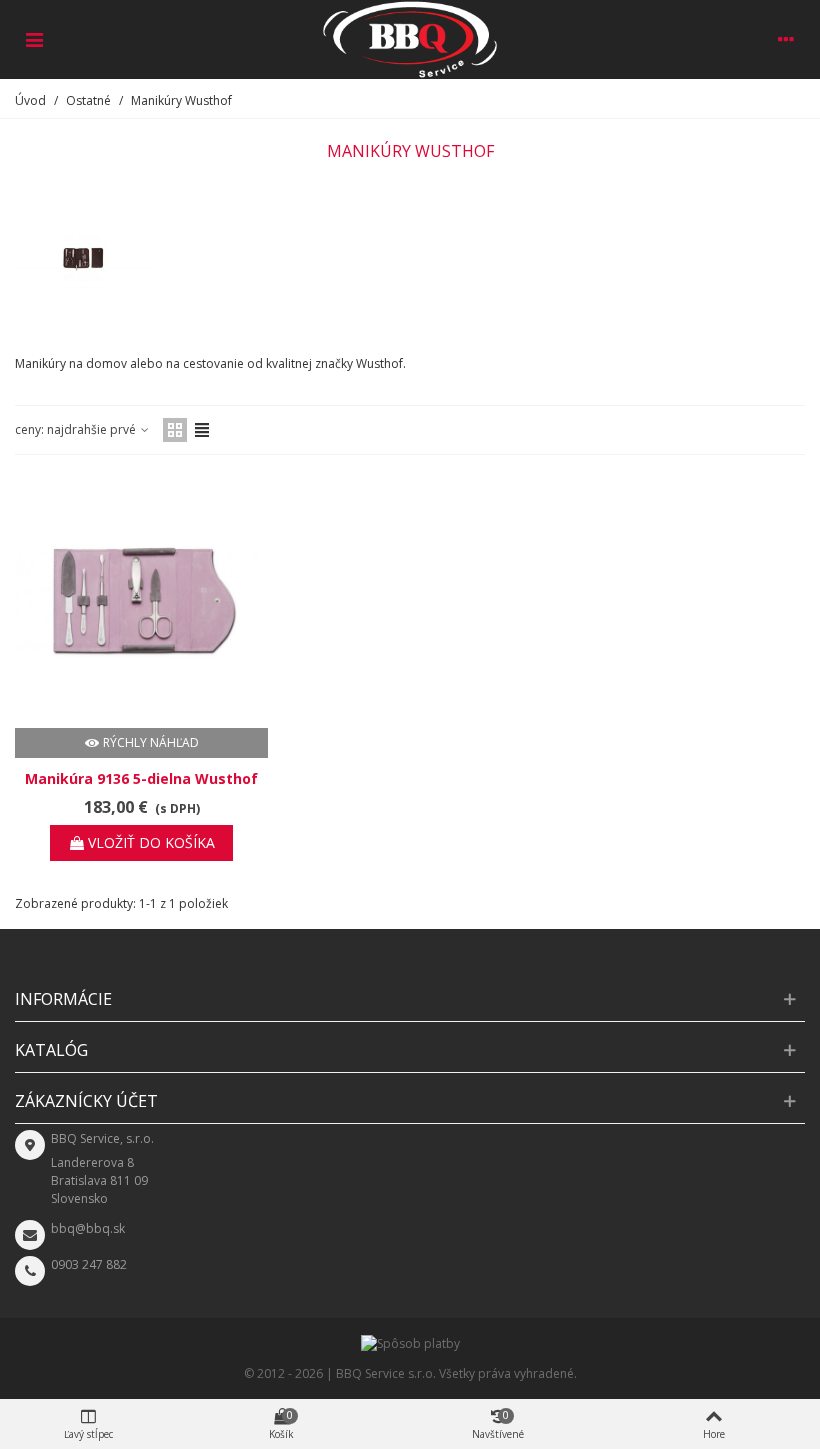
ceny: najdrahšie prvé (77, 429)
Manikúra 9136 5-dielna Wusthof (141, 778)
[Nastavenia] (786, 39)
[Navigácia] (34, 39)
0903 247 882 (89, 1264)
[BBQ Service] (410, 39)
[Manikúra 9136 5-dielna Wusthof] (141, 601)
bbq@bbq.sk (88, 1228)
